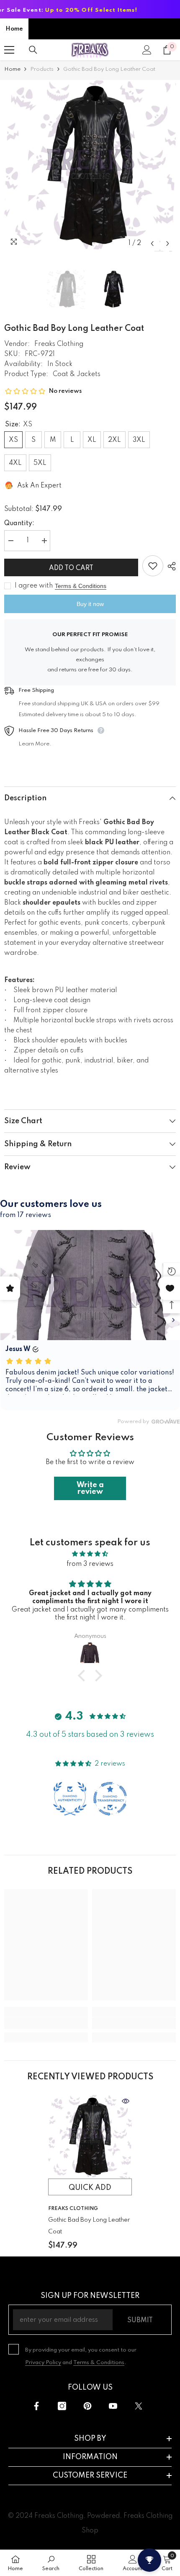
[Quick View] (126, 2101)
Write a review (90, 1488)
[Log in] (147, 50)
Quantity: (19, 523)
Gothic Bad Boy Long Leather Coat (89, 2226)
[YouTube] (113, 2406)
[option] (90, 166)
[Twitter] (139, 2406)
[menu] (9, 50)
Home (14, 29)
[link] (46, 2023)
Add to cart (72, 568)
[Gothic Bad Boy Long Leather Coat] (90, 2137)
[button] (152, 244)
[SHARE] (170, 566)
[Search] (33, 50)
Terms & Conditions (81, 586)
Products (42, 69)
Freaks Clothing (59, 344)
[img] (90, 1554)
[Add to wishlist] (153, 566)
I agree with (34, 586)
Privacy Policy (43, 2363)
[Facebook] (36, 2406)
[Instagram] (62, 2406)
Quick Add (90, 2188)
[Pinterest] (87, 2406)
